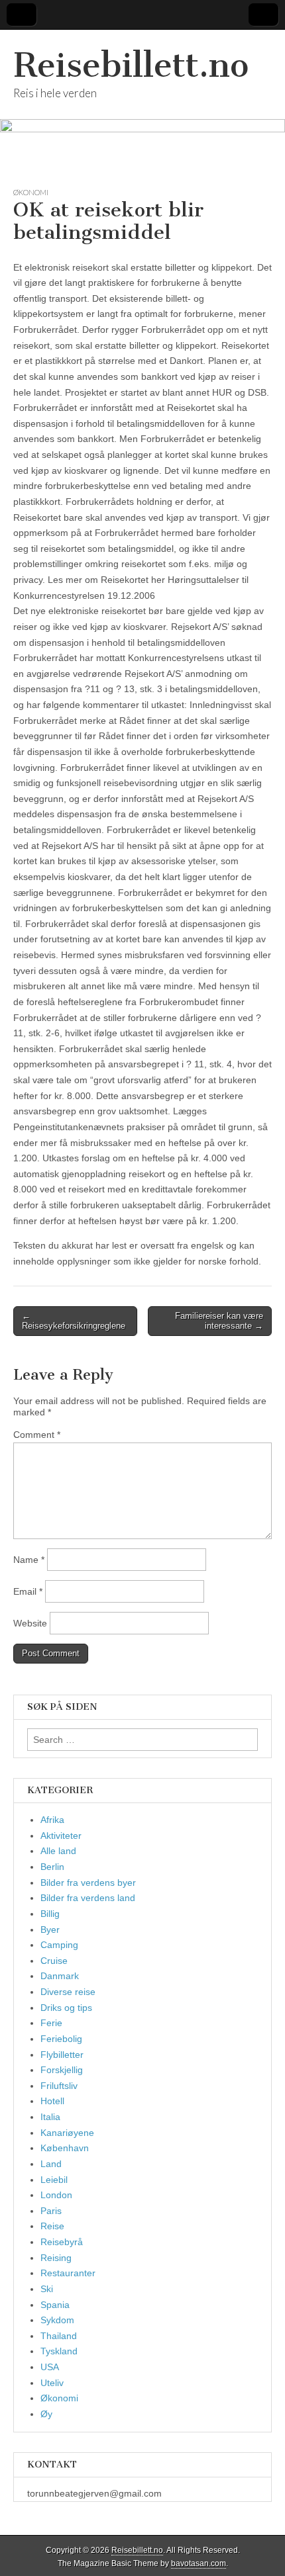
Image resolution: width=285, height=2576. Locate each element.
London (56, 2195)
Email (28, 1591)
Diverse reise (68, 1992)
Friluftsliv (59, 2086)
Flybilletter (62, 2055)
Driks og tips (66, 2008)
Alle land (58, 1851)
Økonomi (31, 192)
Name (29, 1560)
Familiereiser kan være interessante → (219, 1321)
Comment (37, 1435)
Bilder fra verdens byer (88, 1883)
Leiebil (54, 2180)
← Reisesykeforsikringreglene (74, 1321)
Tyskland (59, 2351)
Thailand (59, 2336)
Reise (52, 2226)
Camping (59, 1945)
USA (50, 2367)
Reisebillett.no (131, 65)
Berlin (52, 1867)
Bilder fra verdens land (88, 1898)
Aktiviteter (61, 1836)
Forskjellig (62, 2070)
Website (30, 1623)
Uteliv (52, 2383)
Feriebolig (61, 2039)
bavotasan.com (199, 2563)
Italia (50, 2117)
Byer (50, 1930)
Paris (51, 2211)
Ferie (51, 2023)
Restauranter (68, 2273)
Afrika (52, 1820)
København (65, 2148)
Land (51, 2164)
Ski (47, 2289)
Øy (46, 2414)
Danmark (60, 1976)
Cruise (54, 1961)
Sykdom (57, 2320)
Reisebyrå (62, 2242)
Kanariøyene (67, 2133)
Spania (55, 2305)
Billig (50, 1914)
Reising (56, 2258)
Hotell (52, 2101)
